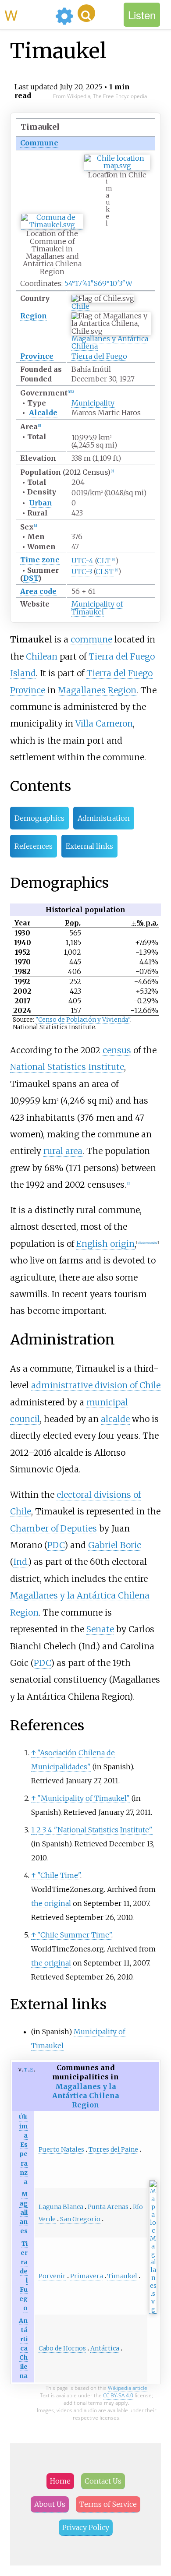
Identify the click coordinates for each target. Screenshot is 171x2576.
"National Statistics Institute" (103, 1830)
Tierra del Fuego (99, 356)
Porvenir (52, 2276)
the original (51, 1903)
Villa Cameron (104, 723)
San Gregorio (80, 2219)
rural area (63, 1151)
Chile (80, 306)
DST (31, 578)
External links (89, 846)
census (117, 1050)
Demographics (39, 818)
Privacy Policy (86, 2527)
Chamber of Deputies (53, 1528)
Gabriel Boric (115, 1545)
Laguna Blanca (61, 2207)
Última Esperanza (23, 2149)
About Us (50, 2504)
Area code (38, 591)
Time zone (40, 560)
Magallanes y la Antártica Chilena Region (86, 2096)
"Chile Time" (59, 1875)
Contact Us (103, 2481)
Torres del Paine (113, 2149)
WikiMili (28, 14)
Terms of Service (108, 2504)
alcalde (115, 1419)
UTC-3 (82, 572)
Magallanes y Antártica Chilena (110, 342)
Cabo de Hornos (62, 2348)
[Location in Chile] (117, 166)
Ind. (21, 1562)
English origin (105, 1244)
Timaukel (122, 2276)
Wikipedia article (128, 2388)
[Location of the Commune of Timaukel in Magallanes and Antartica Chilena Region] (52, 225)
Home (60, 2481)
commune (91, 639)
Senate (100, 1629)
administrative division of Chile (96, 1385)
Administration (104, 818)
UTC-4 (82, 561)
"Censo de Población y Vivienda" (83, 1020)
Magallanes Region (97, 690)
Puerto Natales (61, 2149)
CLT (104, 561)
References (34, 846)
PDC (56, 1545)
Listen (142, 15)
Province (37, 356)
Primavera (87, 2276)
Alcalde (43, 413)
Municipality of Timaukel (97, 608)
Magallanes (23, 2213)
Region (34, 316)
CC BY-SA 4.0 (118, 2395)
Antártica (105, 2348)
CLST (105, 572)
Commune (39, 143)
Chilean (42, 656)
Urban (41, 503)
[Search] (86, 13)
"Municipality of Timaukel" (84, 1798)
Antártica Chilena (23, 2348)
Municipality (93, 403)
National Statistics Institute (67, 1067)
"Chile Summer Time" (74, 1935)
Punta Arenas (108, 2207)
